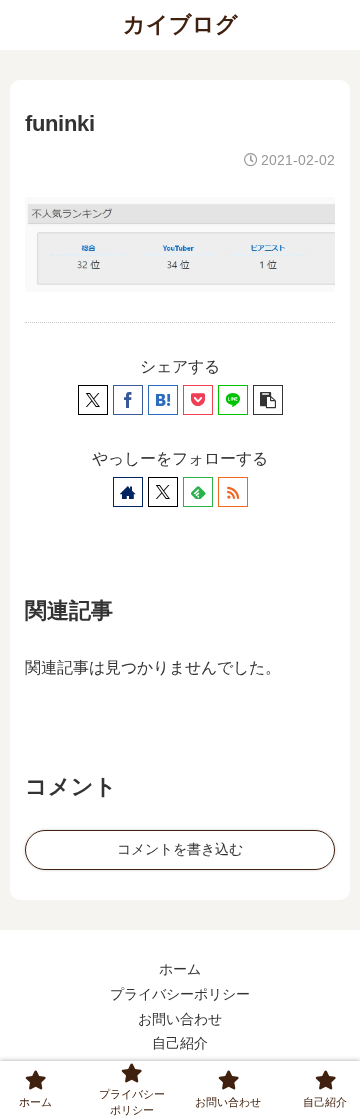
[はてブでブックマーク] (163, 400)
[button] (268, 400)
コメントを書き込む (180, 849)
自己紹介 (180, 1043)
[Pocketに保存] (198, 400)
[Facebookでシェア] (128, 400)
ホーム (180, 969)
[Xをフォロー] (163, 492)
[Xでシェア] (93, 400)
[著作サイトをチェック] (128, 492)
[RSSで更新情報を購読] (233, 492)
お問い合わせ (180, 1019)
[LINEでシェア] (233, 400)
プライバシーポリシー (180, 994)
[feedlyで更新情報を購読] (198, 492)
